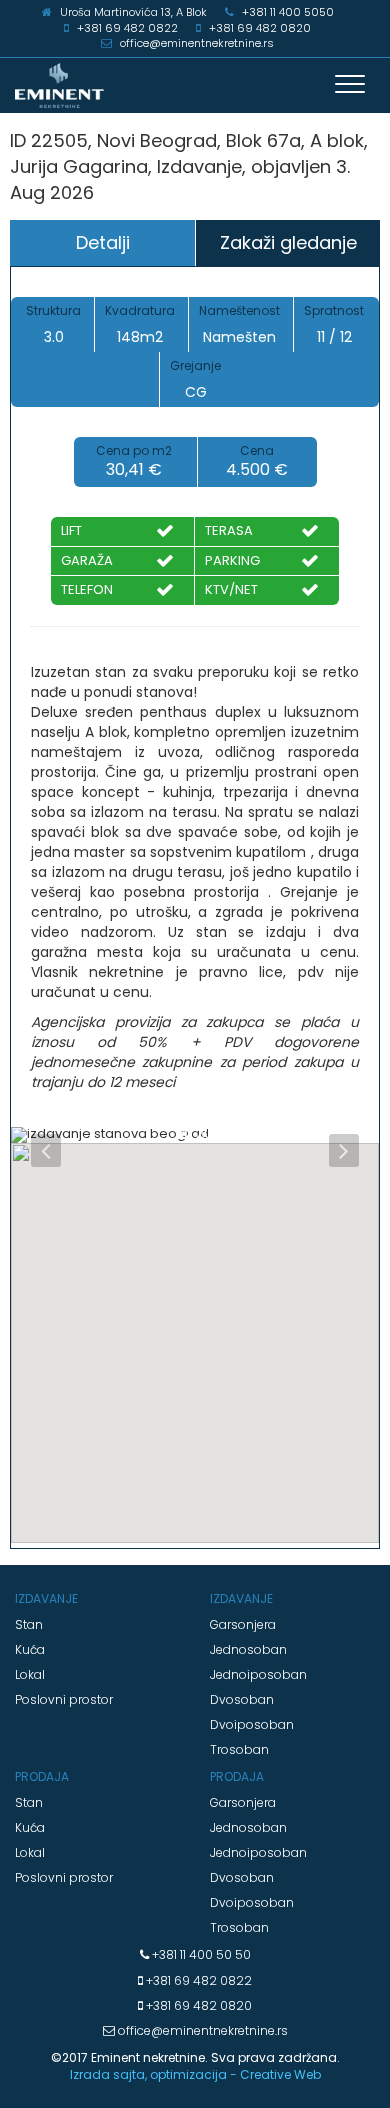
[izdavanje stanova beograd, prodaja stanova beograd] (195, 85)
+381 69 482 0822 (197, 1980)
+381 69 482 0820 (197, 2005)
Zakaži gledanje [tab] (288, 242)
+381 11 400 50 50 (200, 1954)
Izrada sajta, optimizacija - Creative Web (195, 2074)
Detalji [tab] (103, 242)
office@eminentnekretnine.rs (201, 2030)
